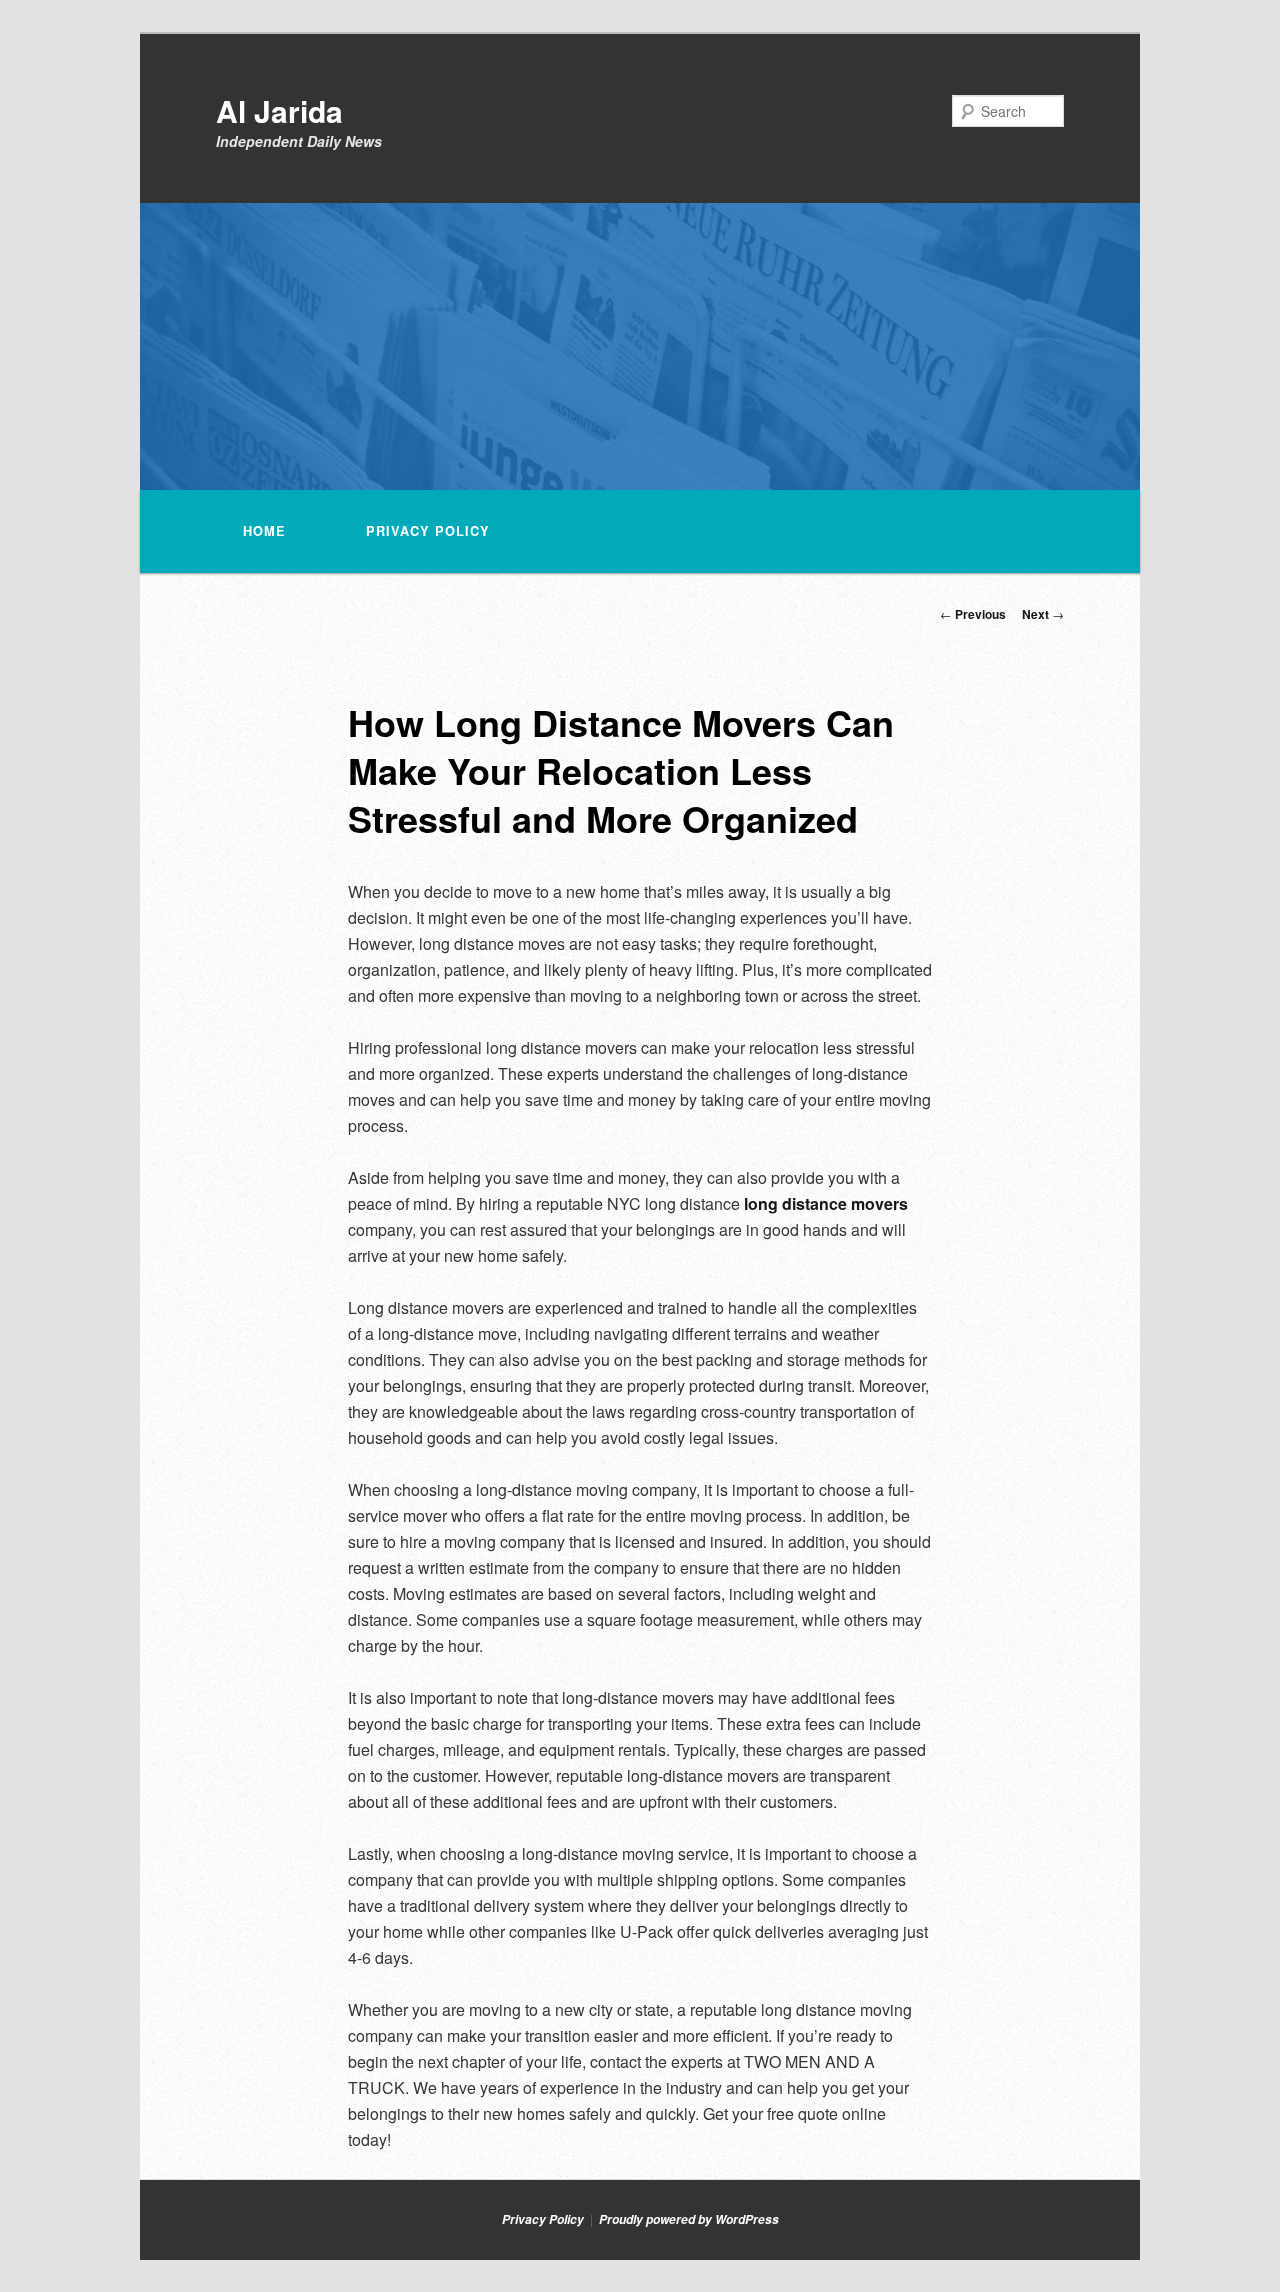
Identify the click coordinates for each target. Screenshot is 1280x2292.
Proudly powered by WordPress (689, 2219)
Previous (973, 614)
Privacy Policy (428, 531)
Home (264, 531)
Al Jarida (279, 110)
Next (1043, 614)
